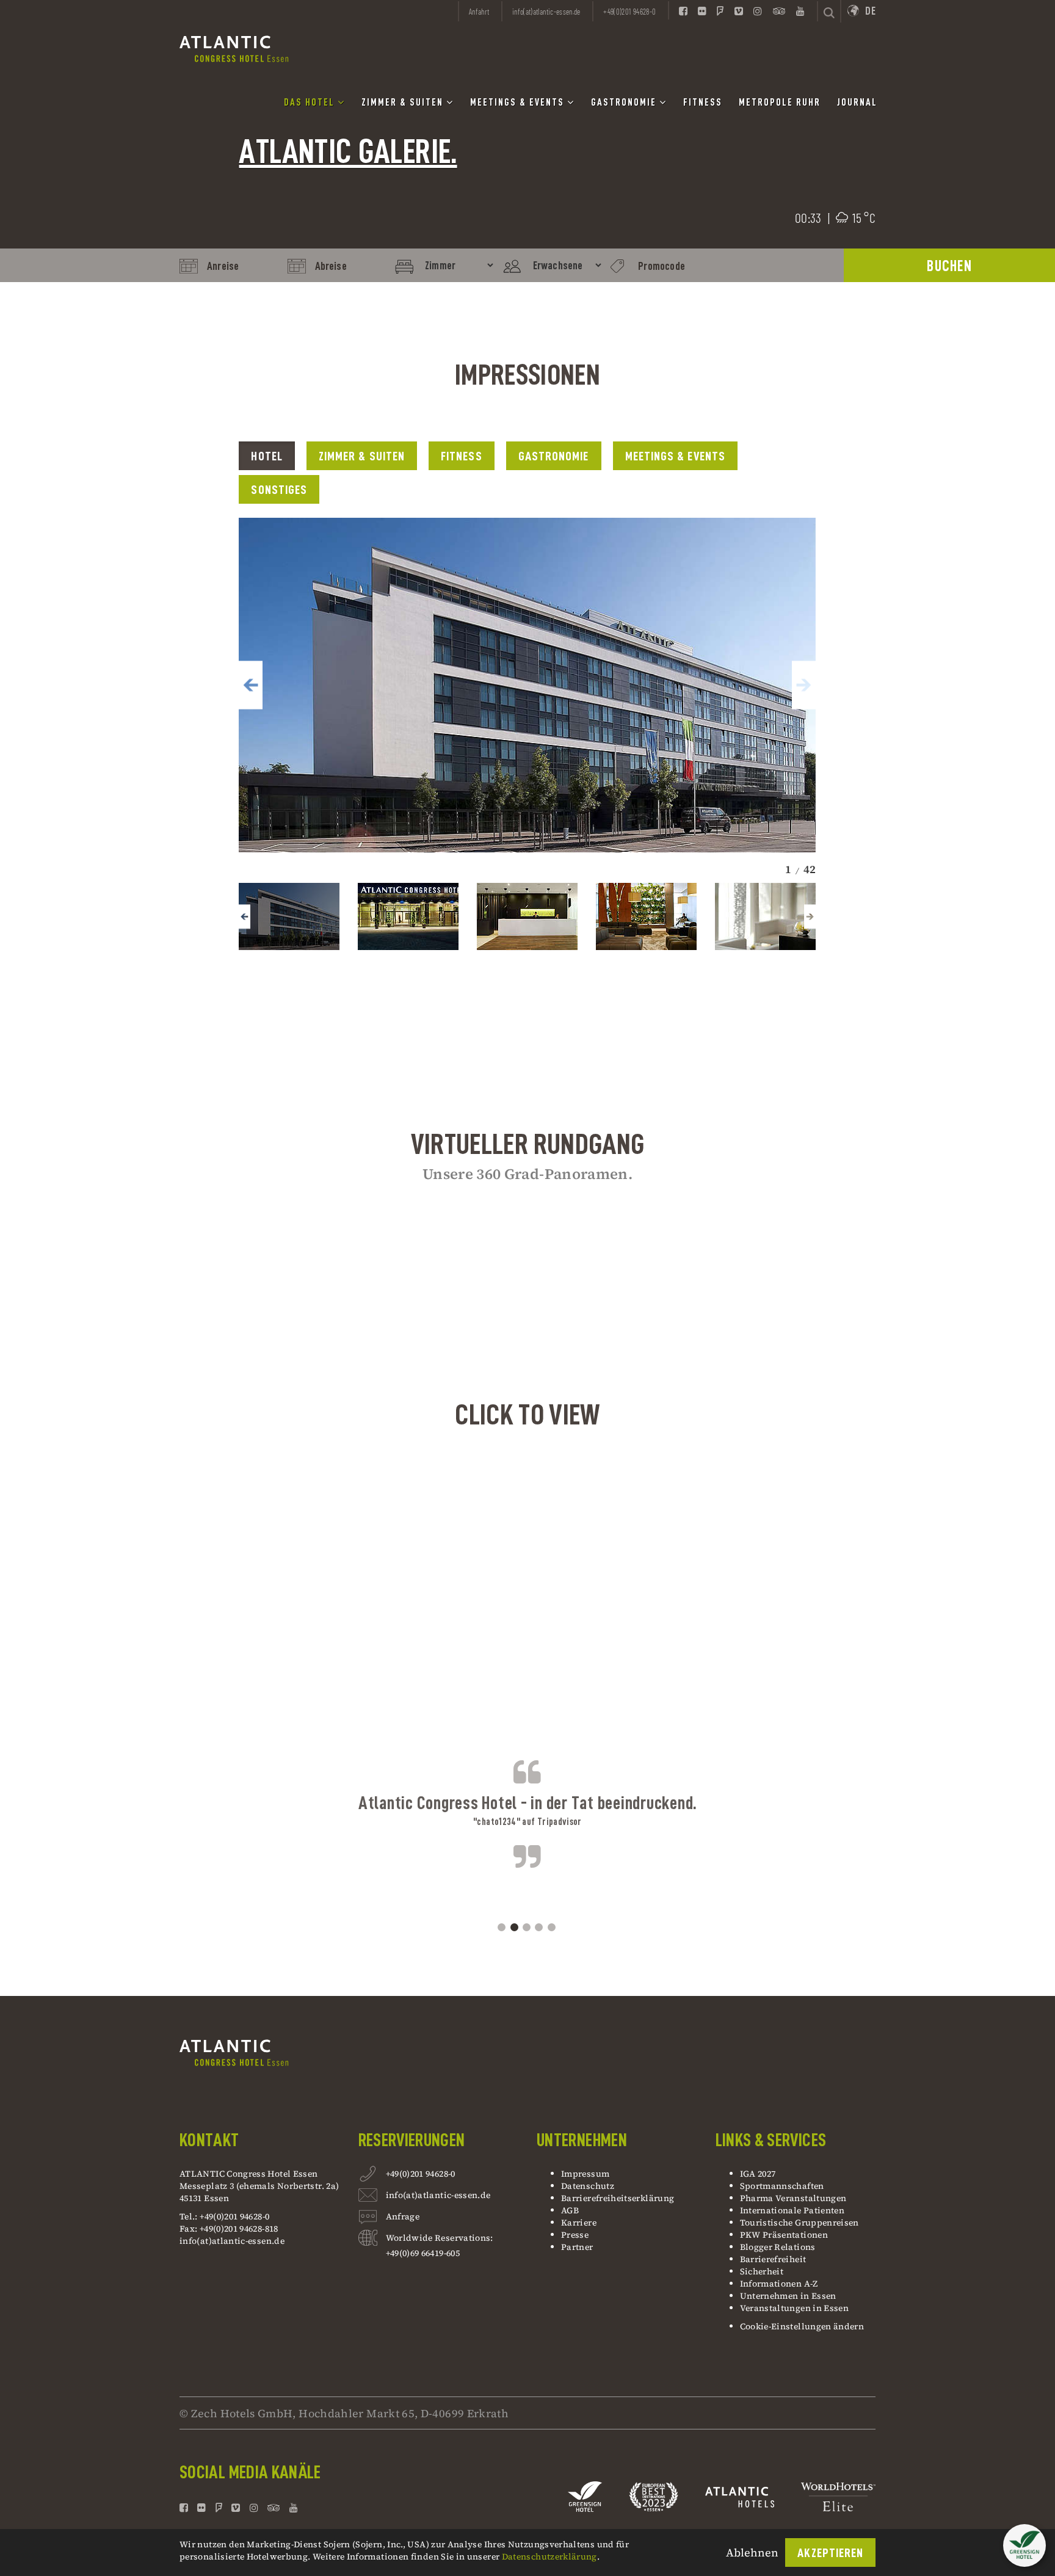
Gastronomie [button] (625, 103)
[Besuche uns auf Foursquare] (720, 10)
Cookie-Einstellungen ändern (802, 2326)
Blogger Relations (778, 2247)
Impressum (585, 2174)
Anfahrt (479, 12)
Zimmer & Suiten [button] (404, 103)
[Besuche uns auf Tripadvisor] (779, 10)
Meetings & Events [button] (519, 103)
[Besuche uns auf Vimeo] (739, 10)
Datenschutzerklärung (549, 2556)
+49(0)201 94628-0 (421, 2174)
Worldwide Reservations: (440, 2238)
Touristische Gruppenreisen (801, 2222)
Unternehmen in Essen (788, 2296)
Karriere (579, 2222)
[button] (250, 685)
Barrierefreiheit (773, 2259)
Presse (575, 2235)
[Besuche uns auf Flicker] (702, 10)
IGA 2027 (758, 2174)
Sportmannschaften (782, 2186)
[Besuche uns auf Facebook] (683, 10)
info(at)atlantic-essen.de (232, 2241)
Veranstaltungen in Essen (795, 2308)
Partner (577, 2247)
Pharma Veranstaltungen (793, 2198)
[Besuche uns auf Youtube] (800, 10)
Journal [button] (857, 103)
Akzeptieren (830, 2553)
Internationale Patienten (793, 2210)
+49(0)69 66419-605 (423, 2253)
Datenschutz (588, 2186)
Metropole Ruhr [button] (780, 103)
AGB (570, 2210)
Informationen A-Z (779, 2284)
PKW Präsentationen (784, 2235)
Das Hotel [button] (311, 103)
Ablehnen (752, 2552)
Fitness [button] (703, 103)
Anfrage (403, 2216)
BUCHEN (949, 266)
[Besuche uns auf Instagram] (758, 10)
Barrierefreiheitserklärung (618, 2198)
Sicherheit (762, 2271)
